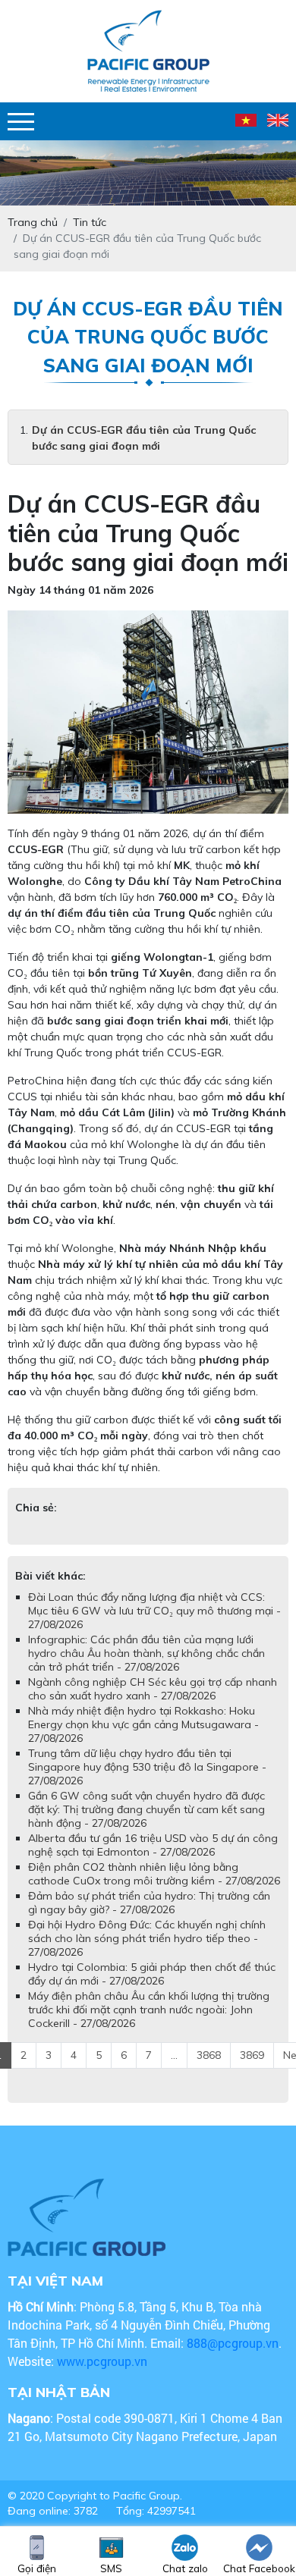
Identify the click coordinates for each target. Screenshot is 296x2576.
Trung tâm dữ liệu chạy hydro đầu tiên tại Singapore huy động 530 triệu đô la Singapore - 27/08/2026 (147, 1767)
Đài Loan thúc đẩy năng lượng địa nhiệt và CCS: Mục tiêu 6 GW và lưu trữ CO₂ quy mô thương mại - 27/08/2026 (154, 1611)
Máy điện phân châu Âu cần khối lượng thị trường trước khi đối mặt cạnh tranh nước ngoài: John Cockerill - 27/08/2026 (149, 2010)
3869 (252, 2055)
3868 (209, 2055)
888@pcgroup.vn (233, 2343)
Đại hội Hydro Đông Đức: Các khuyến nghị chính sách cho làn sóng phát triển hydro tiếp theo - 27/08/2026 (147, 1938)
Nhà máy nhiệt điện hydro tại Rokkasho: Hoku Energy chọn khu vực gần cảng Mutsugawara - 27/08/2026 (143, 1724)
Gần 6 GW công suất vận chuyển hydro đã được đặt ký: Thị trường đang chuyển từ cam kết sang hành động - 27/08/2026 (146, 1809)
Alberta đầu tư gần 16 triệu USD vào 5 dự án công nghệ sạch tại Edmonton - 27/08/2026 (153, 1845)
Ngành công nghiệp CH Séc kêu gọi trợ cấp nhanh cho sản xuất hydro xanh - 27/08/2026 (153, 1689)
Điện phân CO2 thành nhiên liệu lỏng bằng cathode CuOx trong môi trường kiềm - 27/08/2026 (154, 1874)
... (174, 2055)
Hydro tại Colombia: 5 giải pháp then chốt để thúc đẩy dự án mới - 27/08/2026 (152, 1974)
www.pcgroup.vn (104, 2361)
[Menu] (21, 122)
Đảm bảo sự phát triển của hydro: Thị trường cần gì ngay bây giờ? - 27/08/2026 (149, 1903)
